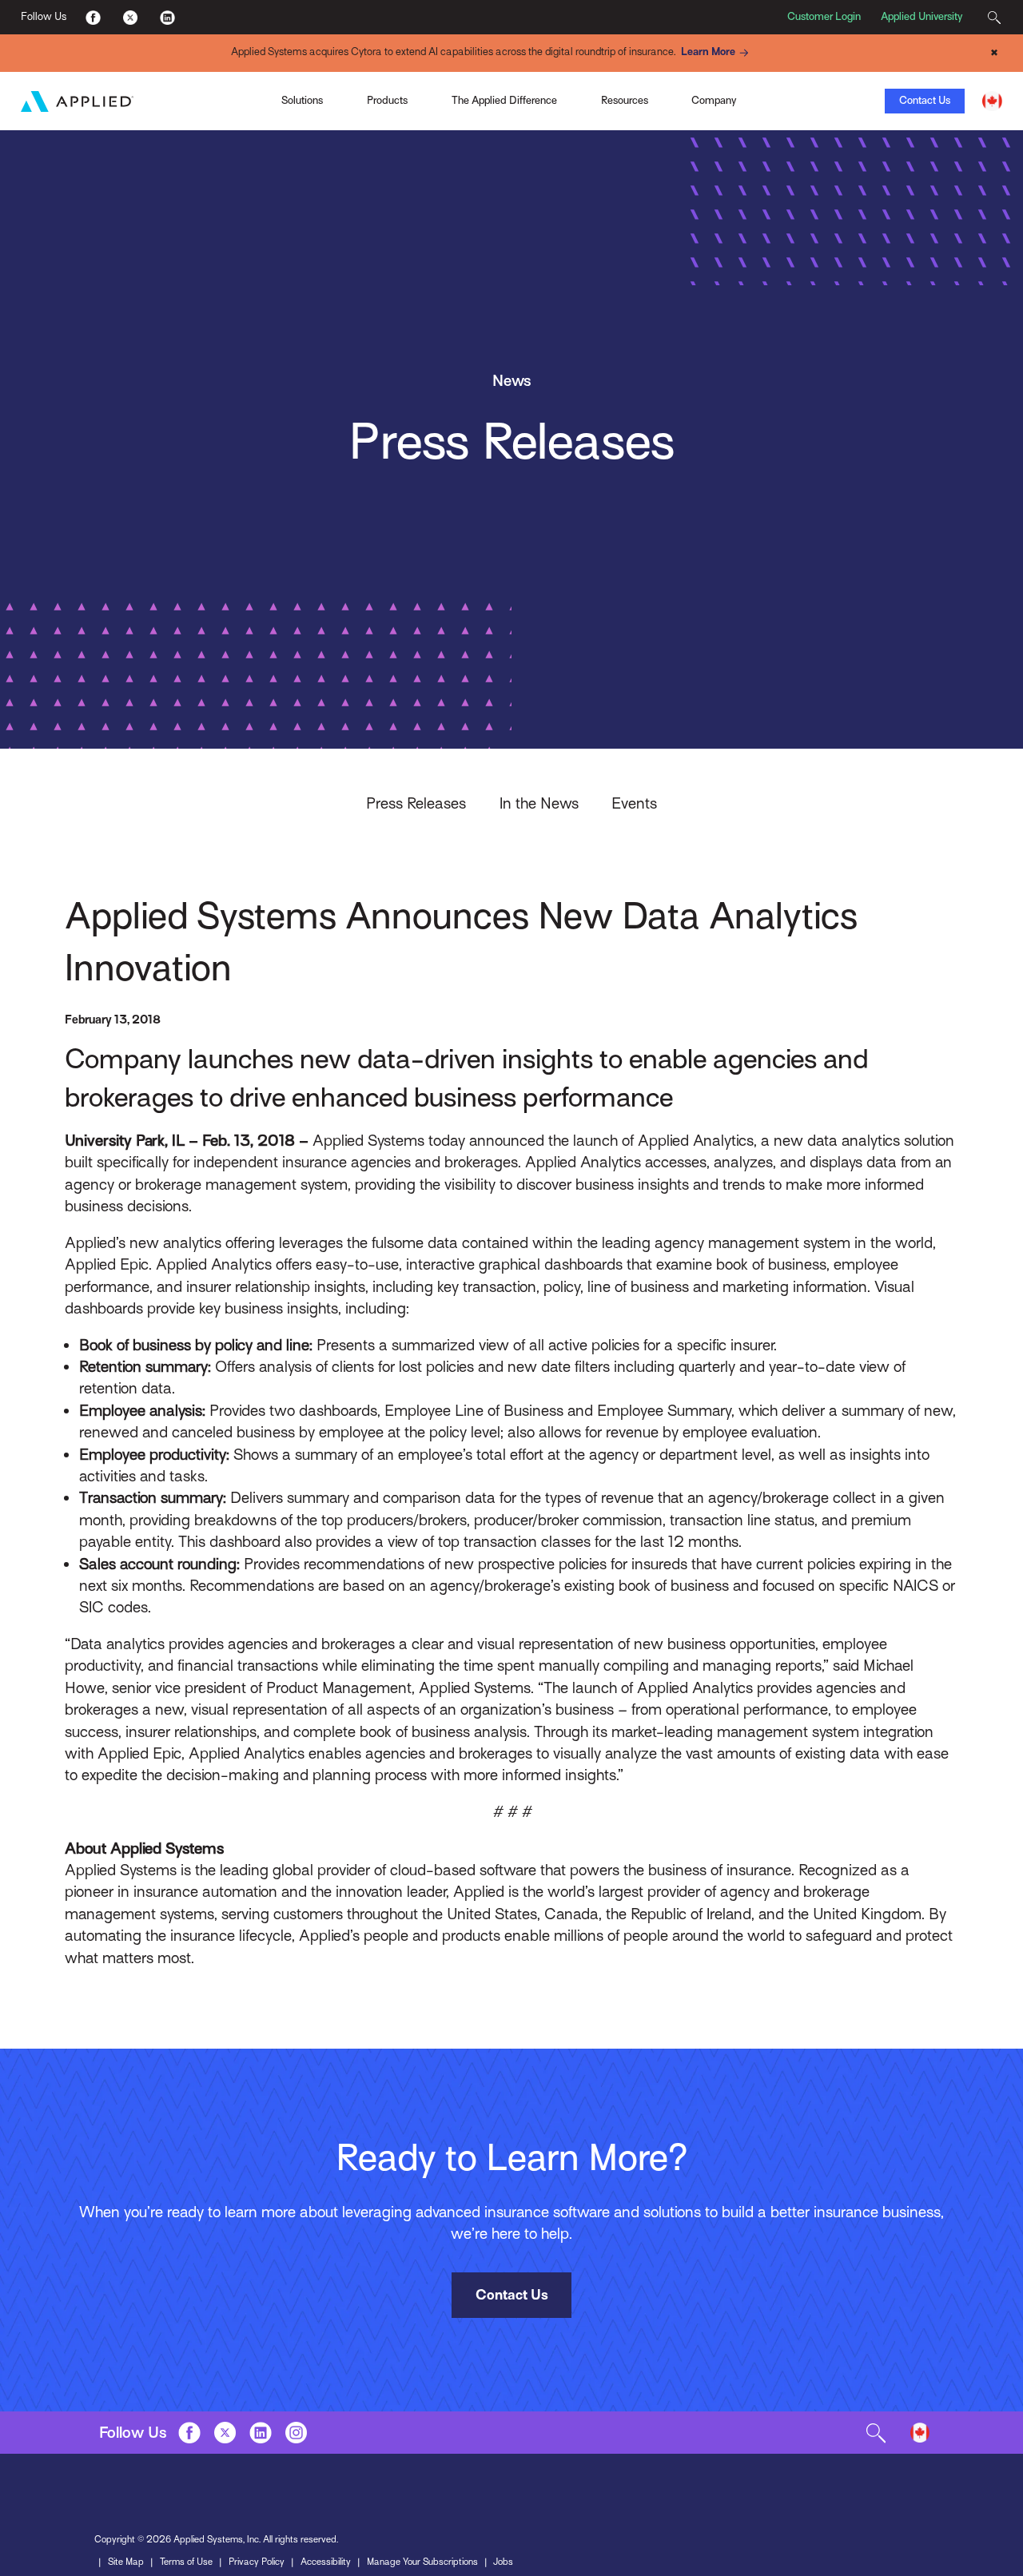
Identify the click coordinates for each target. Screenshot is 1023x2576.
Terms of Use (186, 2562)
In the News (539, 803)
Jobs (503, 2562)
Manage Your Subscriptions (422, 2562)
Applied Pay (146, 99)
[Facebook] (93, 17)
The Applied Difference (504, 100)
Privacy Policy (257, 2562)
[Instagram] (296, 2433)
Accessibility (326, 2562)
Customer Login (824, 16)
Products (387, 100)
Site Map (126, 2562)
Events (634, 803)
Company (714, 100)
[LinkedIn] (167, 17)
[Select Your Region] (992, 101)
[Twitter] (130, 17)
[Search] (994, 17)
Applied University (921, 16)
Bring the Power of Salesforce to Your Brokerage (238, 77)
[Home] (77, 101)
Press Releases (416, 803)
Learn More (708, 52)
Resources (625, 100)
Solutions (302, 100)
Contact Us (925, 100)
